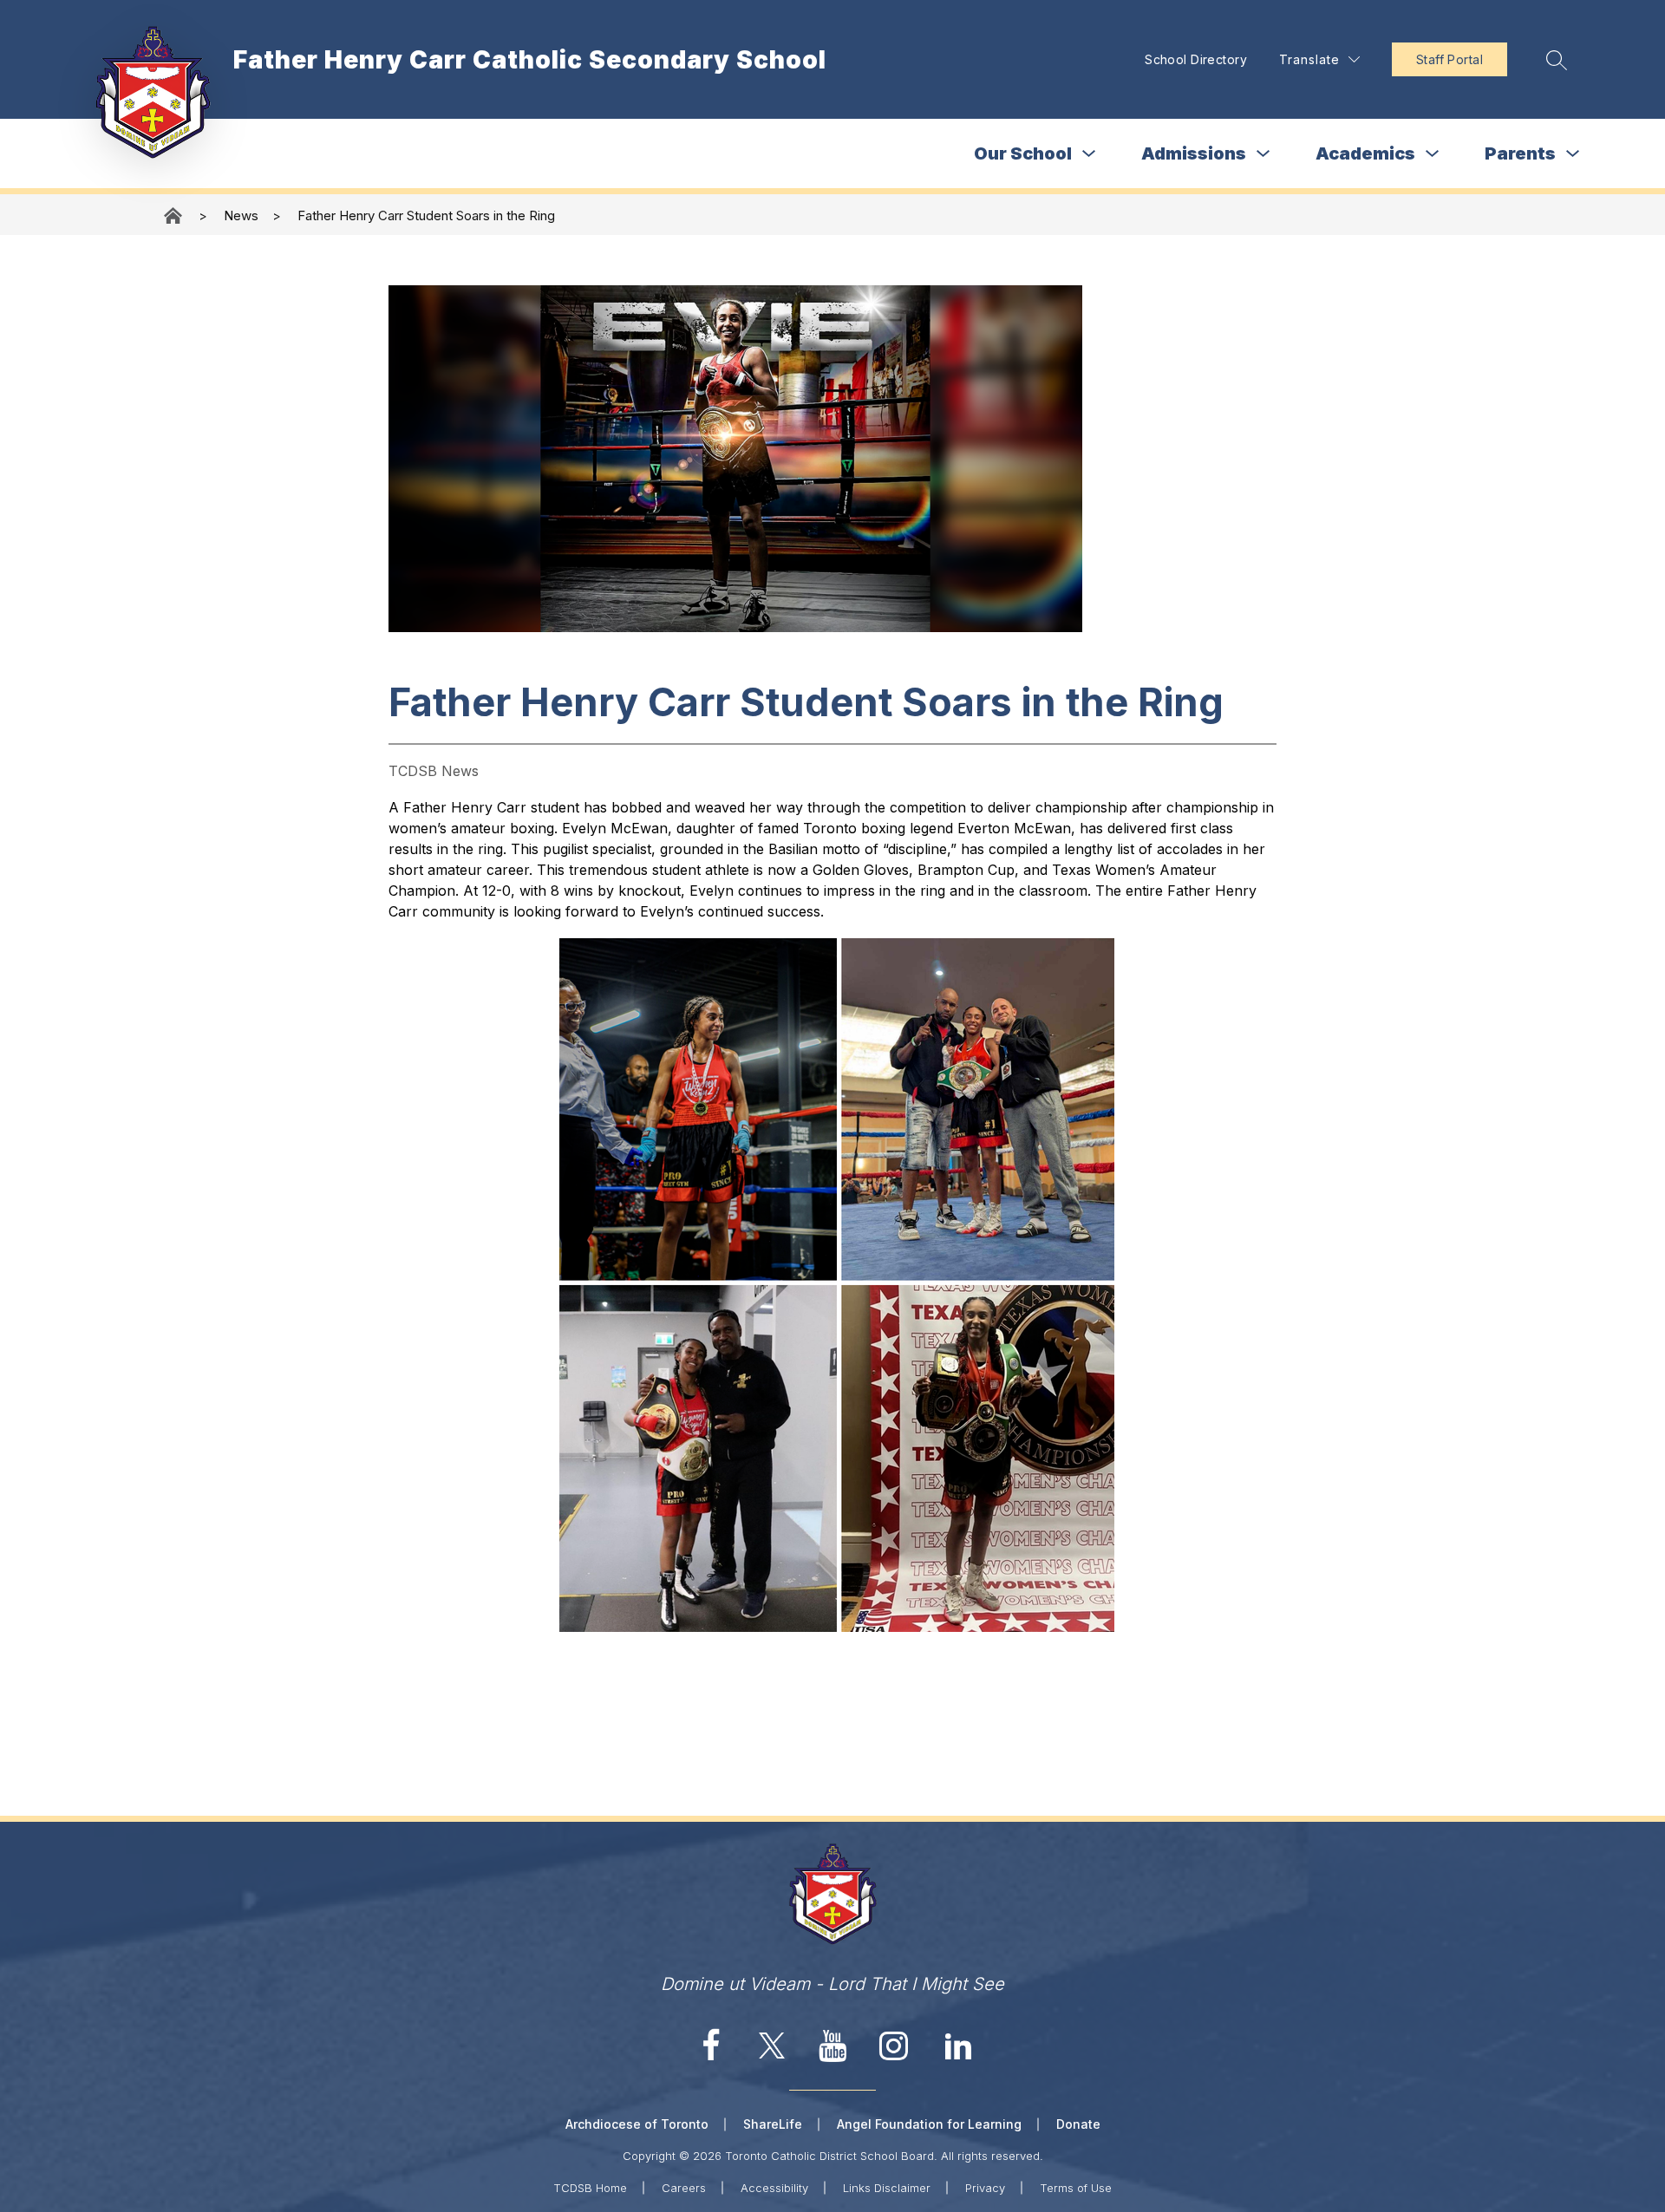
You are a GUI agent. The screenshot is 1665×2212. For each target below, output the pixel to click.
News (241, 215)
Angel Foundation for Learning (929, 2124)
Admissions (1194, 153)
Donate (1078, 2124)
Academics (1365, 153)
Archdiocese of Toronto (637, 2124)
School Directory (1196, 59)
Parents (1520, 153)
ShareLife (773, 2124)
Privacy (985, 2188)
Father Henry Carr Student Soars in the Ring (426, 215)
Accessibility (774, 2188)
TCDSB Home (590, 2188)
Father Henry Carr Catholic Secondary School (174, 215)
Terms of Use (1076, 2188)
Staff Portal (1450, 59)
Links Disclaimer (887, 2188)
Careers (684, 2188)
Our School (1023, 153)
